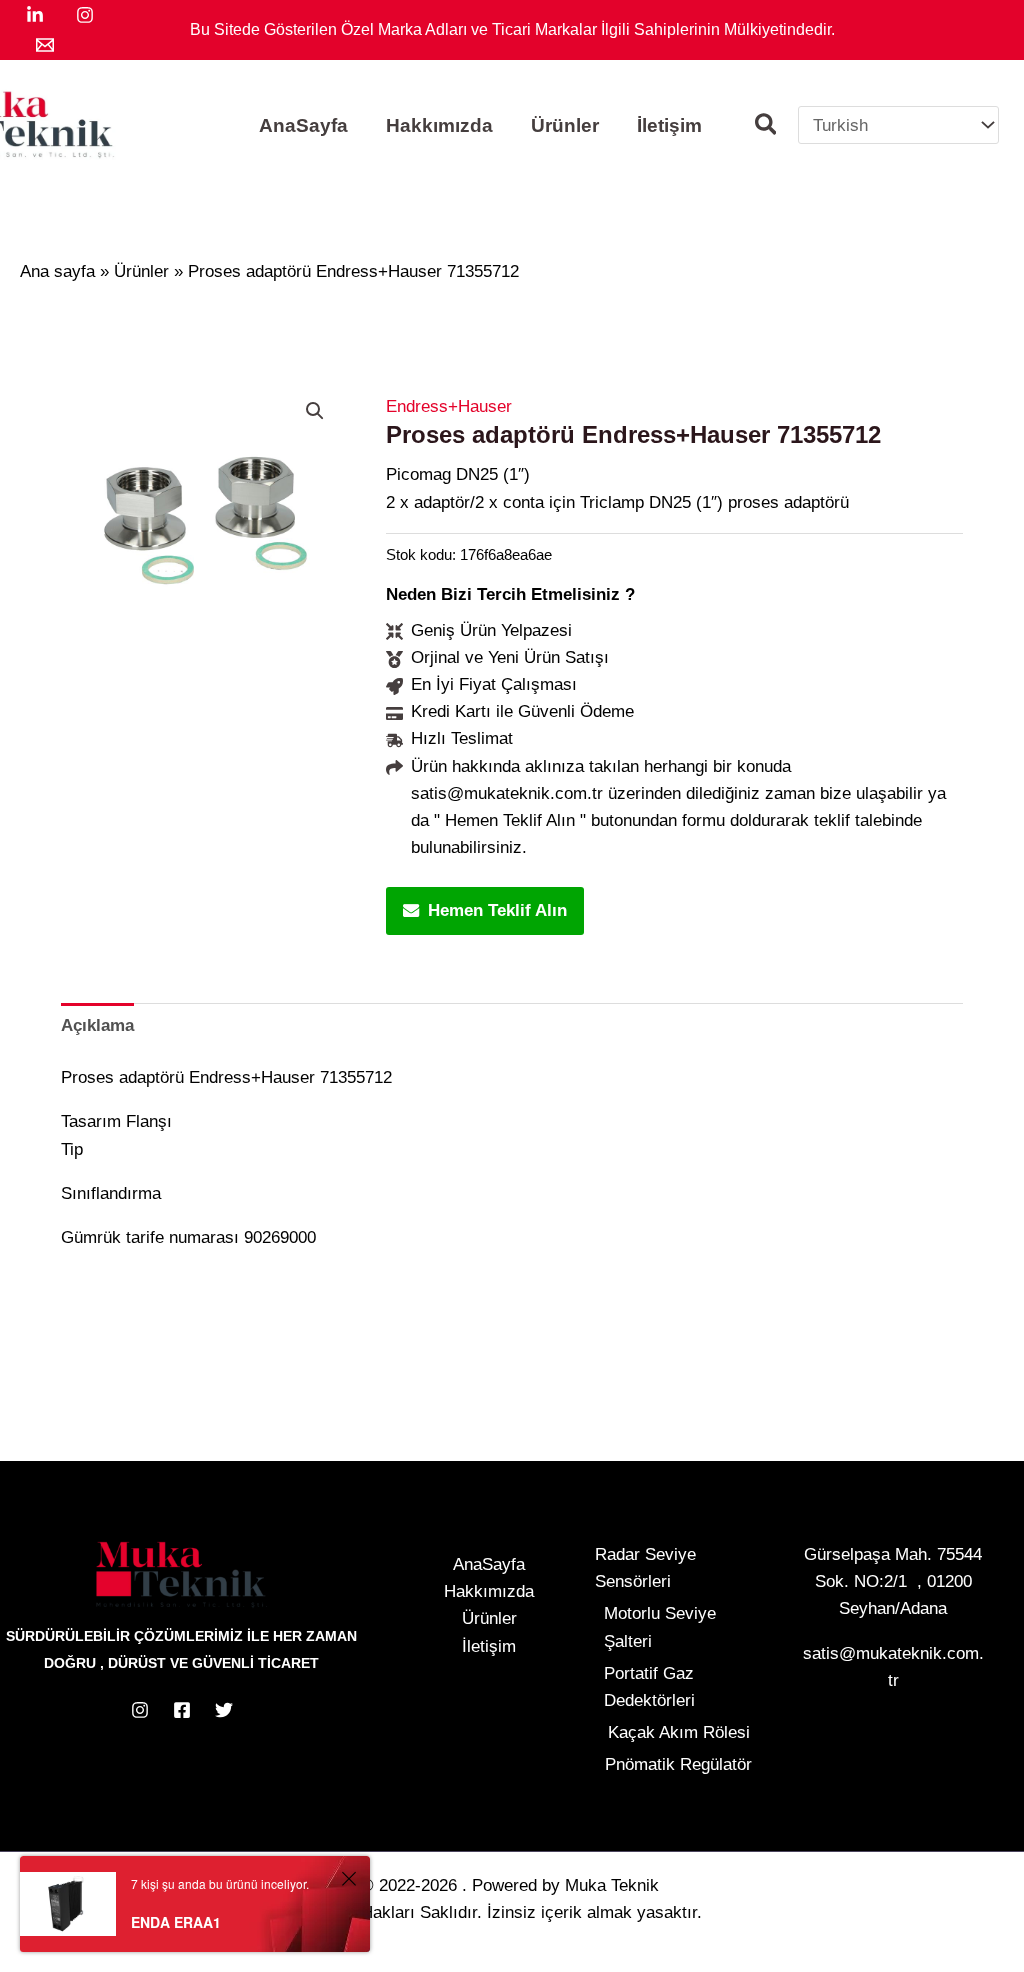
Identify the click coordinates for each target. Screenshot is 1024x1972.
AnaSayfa (489, 1564)
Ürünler (489, 1618)
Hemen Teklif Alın (497, 910)
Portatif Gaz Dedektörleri (649, 1687)
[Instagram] (85, 15)
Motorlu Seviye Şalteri (660, 1627)
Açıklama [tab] (97, 1025)
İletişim (489, 1646)
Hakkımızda (489, 1591)
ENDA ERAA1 (176, 1922)
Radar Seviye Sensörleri (645, 1568)
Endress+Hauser (449, 406)
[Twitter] (224, 1710)
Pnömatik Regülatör (678, 1764)
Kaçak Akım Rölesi (679, 1732)
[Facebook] (182, 1710)
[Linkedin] (35, 15)
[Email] (45, 45)
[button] (767, 127)
